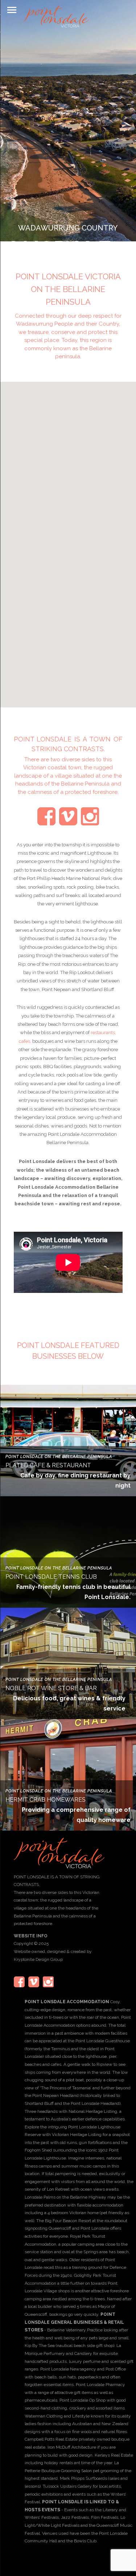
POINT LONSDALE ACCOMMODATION (67, 2002)
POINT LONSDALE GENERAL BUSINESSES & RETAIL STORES (74, 2322)
